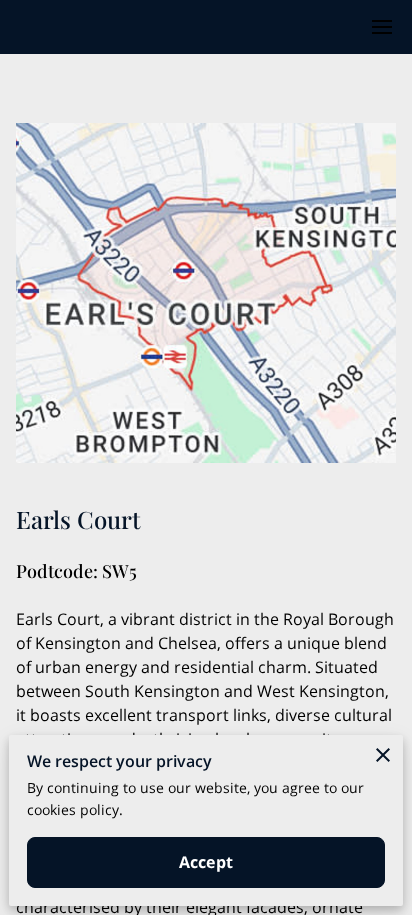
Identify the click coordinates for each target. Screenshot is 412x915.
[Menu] (382, 27)
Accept (206, 862)
